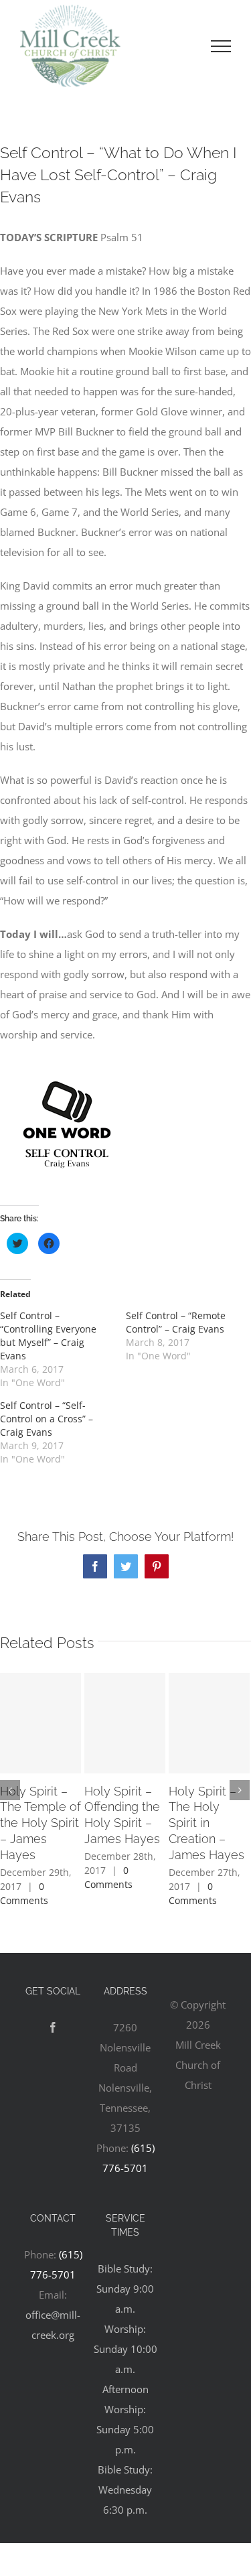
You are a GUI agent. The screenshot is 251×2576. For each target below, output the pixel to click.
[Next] (240, 1790)
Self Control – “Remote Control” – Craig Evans (176, 1322)
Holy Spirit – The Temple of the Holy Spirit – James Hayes (40, 1823)
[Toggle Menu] (221, 46)
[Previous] (10, 1790)
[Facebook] (53, 2027)
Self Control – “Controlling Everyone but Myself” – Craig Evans (48, 1336)
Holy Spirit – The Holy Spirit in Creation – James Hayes (206, 1823)
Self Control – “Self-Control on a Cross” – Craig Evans (47, 1419)
